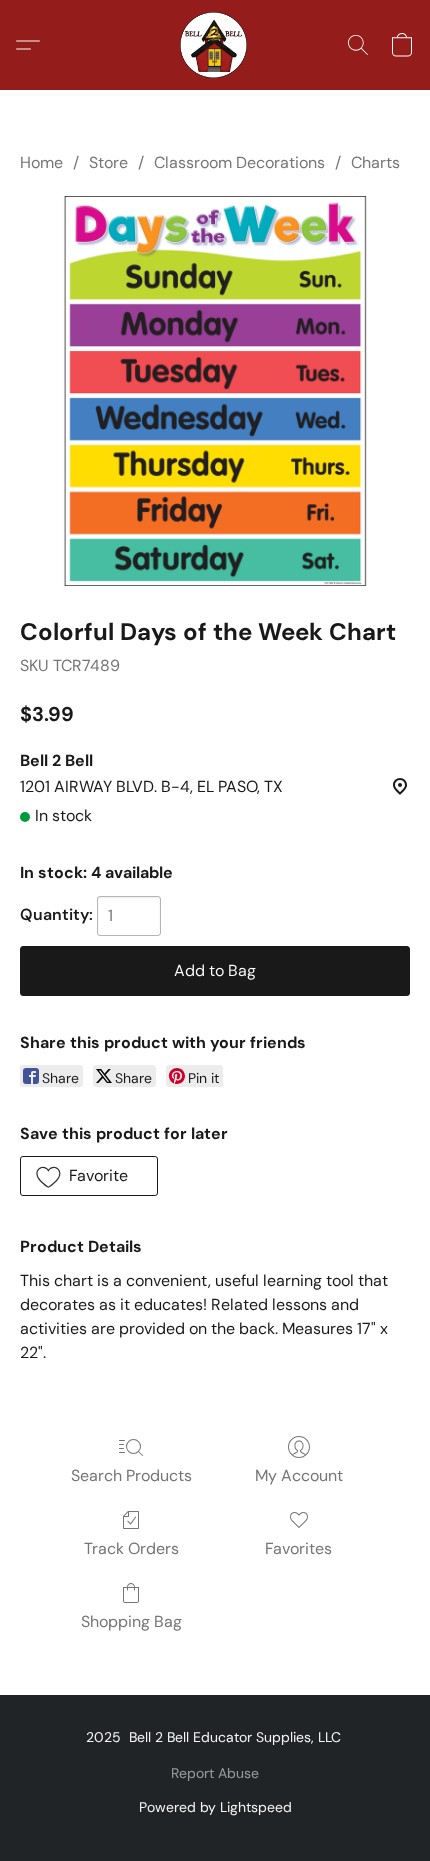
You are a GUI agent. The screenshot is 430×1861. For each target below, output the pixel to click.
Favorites (298, 1548)
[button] (215, 45)
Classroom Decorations (239, 162)
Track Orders (131, 1548)
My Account (299, 1475)
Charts (375, 162)
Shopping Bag (131, 1621)
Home (41, 162)
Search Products (131, 1475)
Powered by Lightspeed (215, 1807)
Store (108, 162)
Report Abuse (215, 1773)
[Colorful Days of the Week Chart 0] (215, 391)
